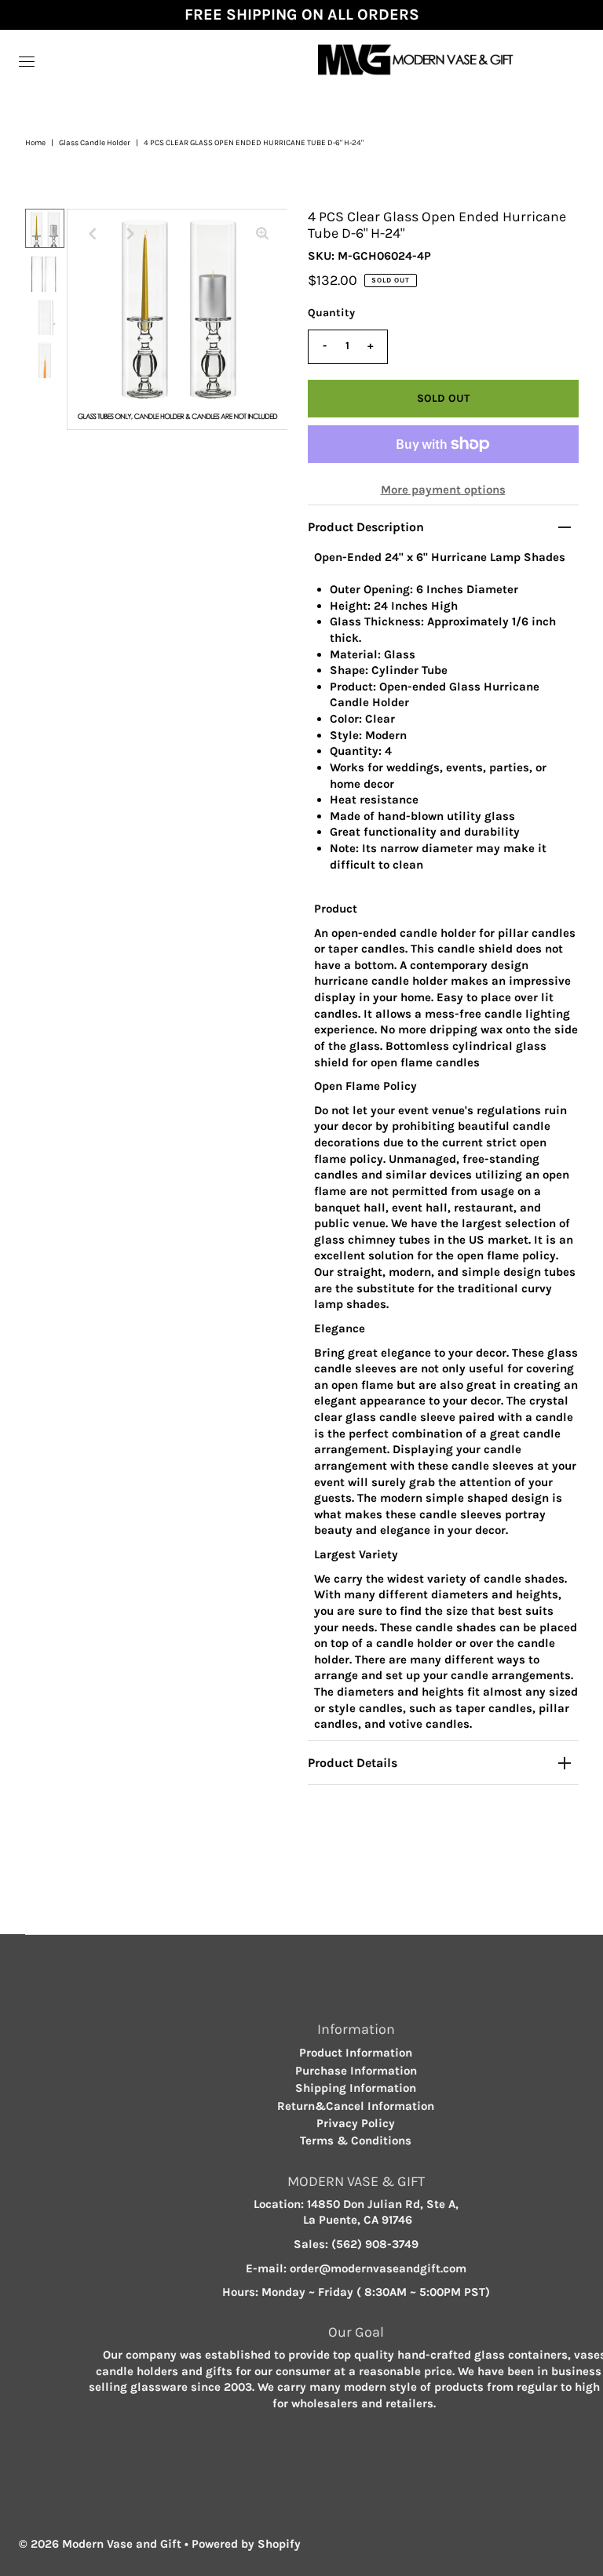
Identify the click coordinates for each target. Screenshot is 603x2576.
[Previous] (92, 234)
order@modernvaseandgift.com (378, 2268)
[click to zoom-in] (262, 234)
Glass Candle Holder (95, 143)
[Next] (130, 234)
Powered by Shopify (246, 2544)
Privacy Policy (356, 2123)
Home (35, 143)
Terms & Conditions (356, 2141)
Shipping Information (356, 2088)
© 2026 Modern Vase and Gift (100, 2544)
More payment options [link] (443, 490)
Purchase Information (356, 2071)
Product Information (356, 2053)
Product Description (366, 527)
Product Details (353, 1763)
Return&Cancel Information (356, 2106)
